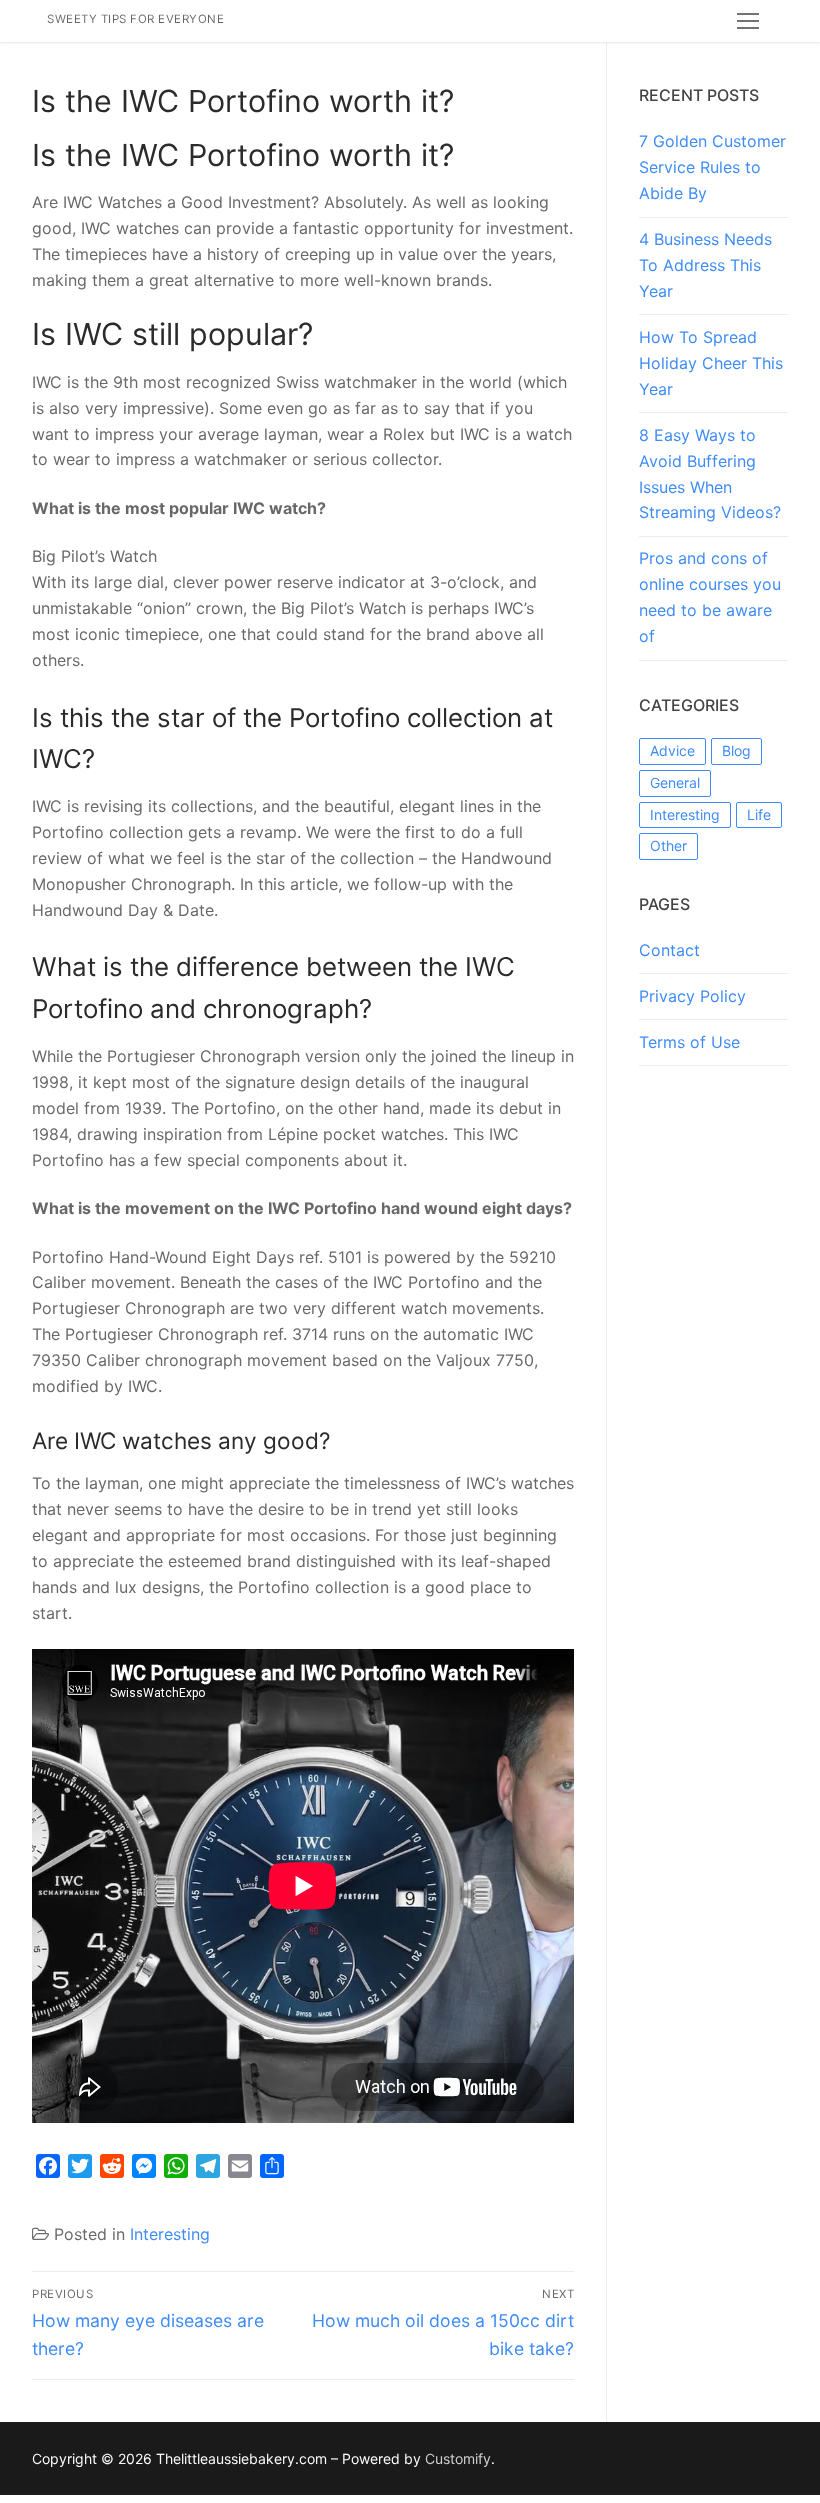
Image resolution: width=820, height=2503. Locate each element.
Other (668, 845)
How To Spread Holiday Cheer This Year (711, 363)
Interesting (170, 2234)
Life (759, 814)
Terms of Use (689, 1042)
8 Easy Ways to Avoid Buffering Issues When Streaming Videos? (710, 474)
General (675, 782)
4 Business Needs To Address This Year (705, 265)
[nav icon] (748, 21)
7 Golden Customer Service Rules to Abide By (712, 167)
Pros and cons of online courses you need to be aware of (710, 597)
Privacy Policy (692, 996)
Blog (736, 750)
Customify (458, 2458)
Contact (669, 950)
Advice (672, 750)
